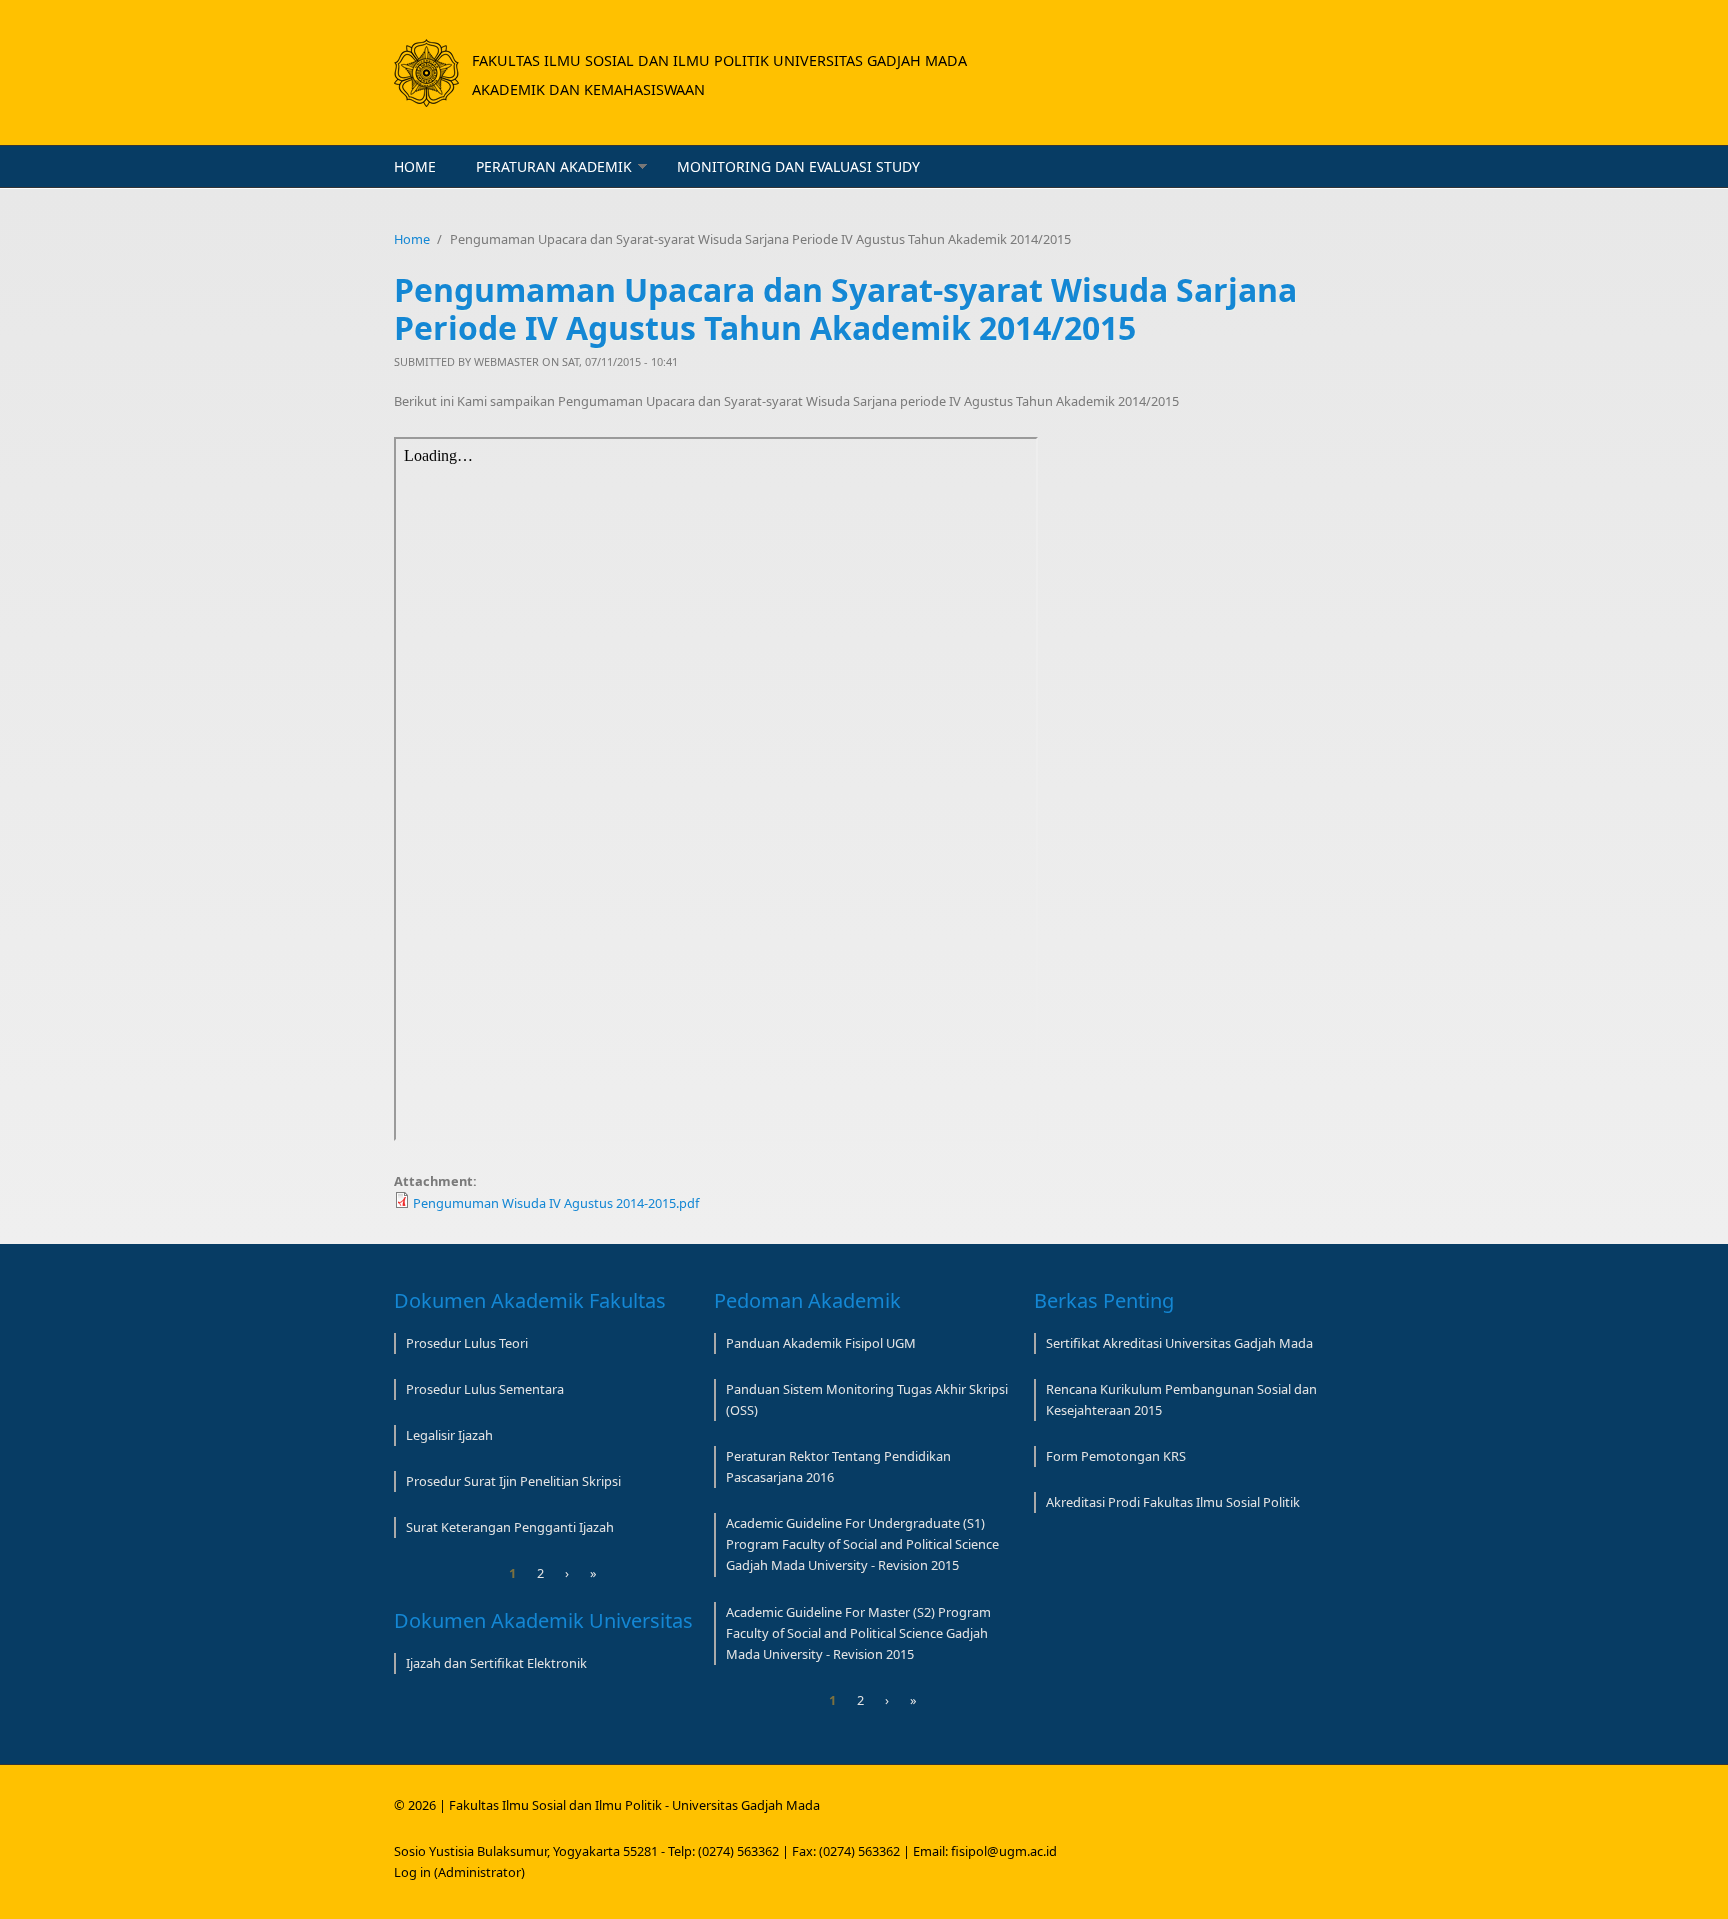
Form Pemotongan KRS (1116, 1456)
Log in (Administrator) (459, 1872)
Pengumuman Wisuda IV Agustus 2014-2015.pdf (556, 1203)
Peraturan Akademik (554, 166)
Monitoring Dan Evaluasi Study (798, 166)
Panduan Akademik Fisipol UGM (821, 1343)
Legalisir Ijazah (449, 1435)
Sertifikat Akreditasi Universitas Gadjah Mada (1179, 1343)
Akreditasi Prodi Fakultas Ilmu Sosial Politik (1173, 1502)
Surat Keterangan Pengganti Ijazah (510, 1527)
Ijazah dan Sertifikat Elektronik (496, 1663)
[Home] (426, 73)
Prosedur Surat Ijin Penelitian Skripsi (513, 1481)
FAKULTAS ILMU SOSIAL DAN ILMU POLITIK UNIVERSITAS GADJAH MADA (719, 60)
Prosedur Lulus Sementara (485, 1389)
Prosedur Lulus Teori (467, 1343)
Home (415, 166)
